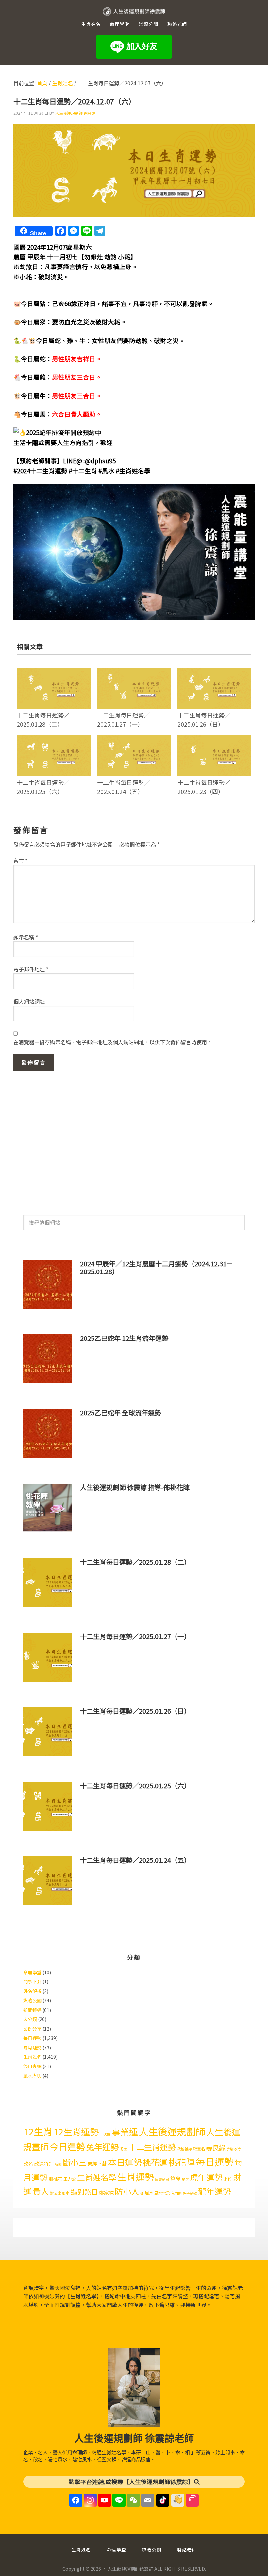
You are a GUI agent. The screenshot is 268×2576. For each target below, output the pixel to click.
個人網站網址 (29, 1001)
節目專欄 (32, 2066)
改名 (28, 2163)
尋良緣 (216, 2147)
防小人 (127, 2191)
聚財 (185, 2179)
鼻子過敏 (190, 2193)
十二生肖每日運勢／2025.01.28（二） (43, 719)
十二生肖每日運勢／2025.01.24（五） (124, 787)
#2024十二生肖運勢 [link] (40, 470)
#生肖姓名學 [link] (133, 470)
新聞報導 (32, 2010)
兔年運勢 (102, 2146)
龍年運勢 (214, 2191)
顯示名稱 (26, 937)
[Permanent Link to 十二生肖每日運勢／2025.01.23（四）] (214, 739)
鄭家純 (106, 2193)
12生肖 (38, 2131)
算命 (176, 2178)
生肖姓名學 (97, 2177)
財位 (228, 2179)
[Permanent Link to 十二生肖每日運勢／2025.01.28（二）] (54, 672)
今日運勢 (67, 2146)
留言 (20, 861)
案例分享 (32, 2029)
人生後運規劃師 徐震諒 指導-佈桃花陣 (135, 1487)
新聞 (58, 2164)
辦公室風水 (60, 2193)
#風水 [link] (106, 470)
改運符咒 (44, 2163)
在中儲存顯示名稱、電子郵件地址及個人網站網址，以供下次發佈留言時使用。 (113, 1042)
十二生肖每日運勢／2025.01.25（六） (43, 787)
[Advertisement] (134, 1139)
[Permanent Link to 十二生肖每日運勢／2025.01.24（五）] (134, 739)
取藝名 (199, 2149)
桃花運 (155, 2162)
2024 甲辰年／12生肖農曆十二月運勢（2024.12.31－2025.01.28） (157, 1267)
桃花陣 (182, 2162)
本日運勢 (125, 2162)
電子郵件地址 (31, 969)
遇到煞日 (84, 2192)
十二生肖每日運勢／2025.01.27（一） (124, 719)
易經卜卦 (97, 2163)
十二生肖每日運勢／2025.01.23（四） (204, 787)
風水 (149, 2193)
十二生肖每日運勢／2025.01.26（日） (204, 719)
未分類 (30, 2019)
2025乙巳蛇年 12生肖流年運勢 (124, 1338)
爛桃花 (56, 2179)
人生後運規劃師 (172, 2131)
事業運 (125, 2132)
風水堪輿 (32, 2076)
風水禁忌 (162, 2193)
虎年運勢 (206, 2177)
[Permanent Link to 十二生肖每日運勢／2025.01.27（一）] (134, 672)
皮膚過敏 (162, 2179)
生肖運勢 (136, 2177)
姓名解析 (32, 1991)
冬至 (124, 2149)
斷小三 (75, 2162)
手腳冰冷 (234, 2149)
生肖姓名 (32, 2057)
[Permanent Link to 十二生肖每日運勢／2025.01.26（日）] (214, 672)
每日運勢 (32, 2038)
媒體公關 (32, 2000)
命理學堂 (32, 1972)
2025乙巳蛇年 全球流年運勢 (121, 1413)
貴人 (41, 2191)
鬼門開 (176, 2193)
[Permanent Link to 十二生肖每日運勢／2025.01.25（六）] (54, 739)
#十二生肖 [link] (83, 470)
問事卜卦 (32, 1981)
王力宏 (70, 2179)
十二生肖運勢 (152, 2147)
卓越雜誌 (184, 2149)
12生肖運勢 (76, 2132)
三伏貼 (105, 2134)
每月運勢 (32, 2048)
